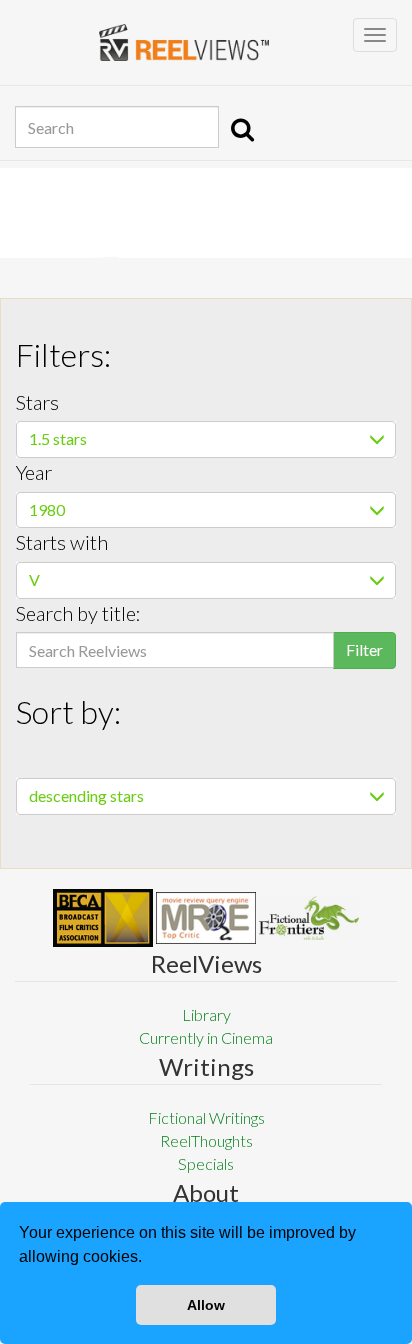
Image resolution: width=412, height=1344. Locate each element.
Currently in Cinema (206, 1037)
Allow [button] (206, 1305)
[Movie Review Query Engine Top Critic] (206, 918)
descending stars (86, 795)
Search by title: (78, 613)
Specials (206, 1163)
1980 (47, 509)
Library (206, 1014)
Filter (364, 649)
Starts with (62, 542)
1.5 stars (58, 438)
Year (34, 472)
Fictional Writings (206, 1117)
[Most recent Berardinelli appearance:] (309, 917)
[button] (149, 1259)
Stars (37, 402)
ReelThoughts (206, 1140)
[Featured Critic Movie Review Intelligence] (103, 918)
